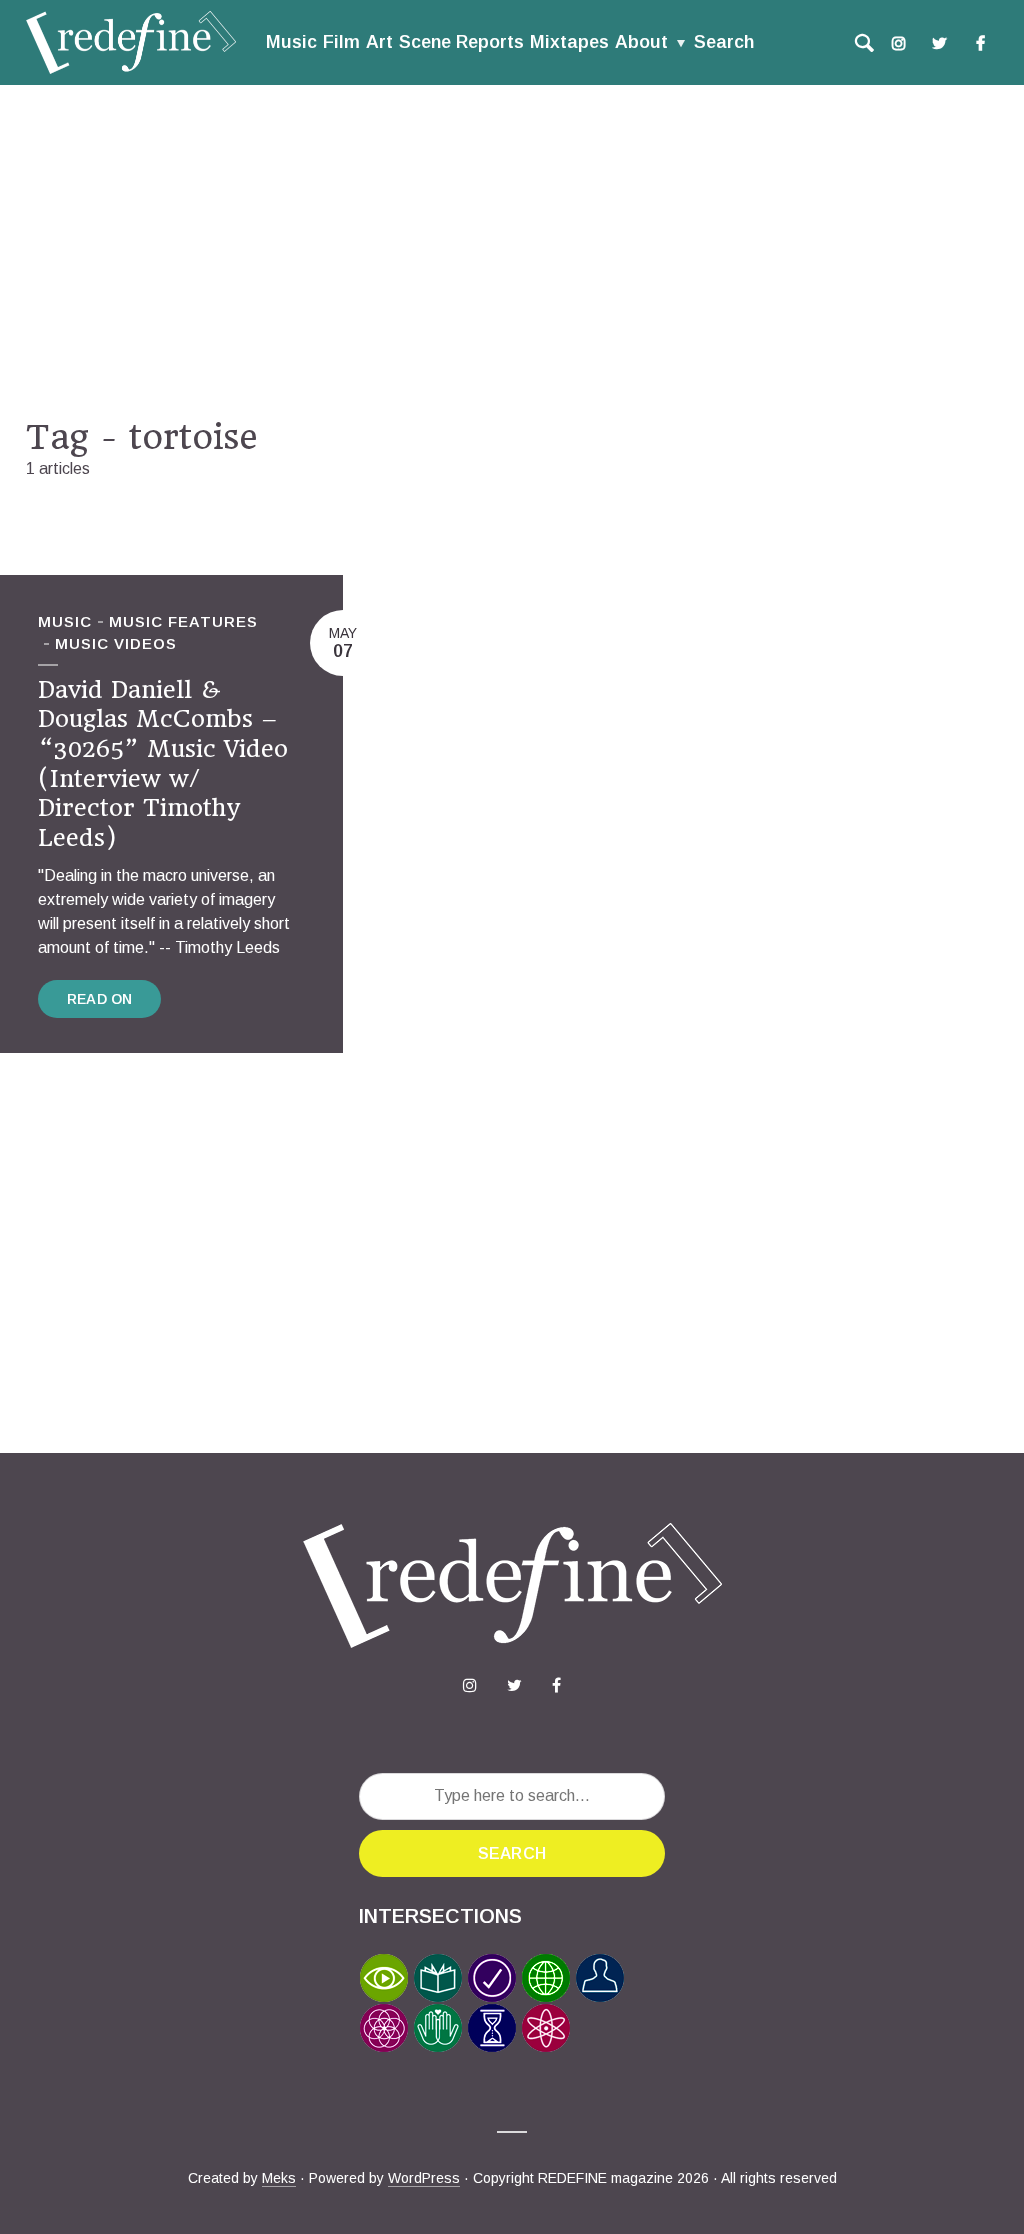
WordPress (424, 2178)
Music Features (183, 621)
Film (341, 42)
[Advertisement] (512, 251)
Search (724, 42)
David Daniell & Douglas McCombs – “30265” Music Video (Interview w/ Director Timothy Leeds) (163, 764)
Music (291, 42)
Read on (99, 999)
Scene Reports (461, 42)
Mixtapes (569, 42)
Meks (279, 2178)
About (641, 42)
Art (379, 42)
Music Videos (116, 643)
